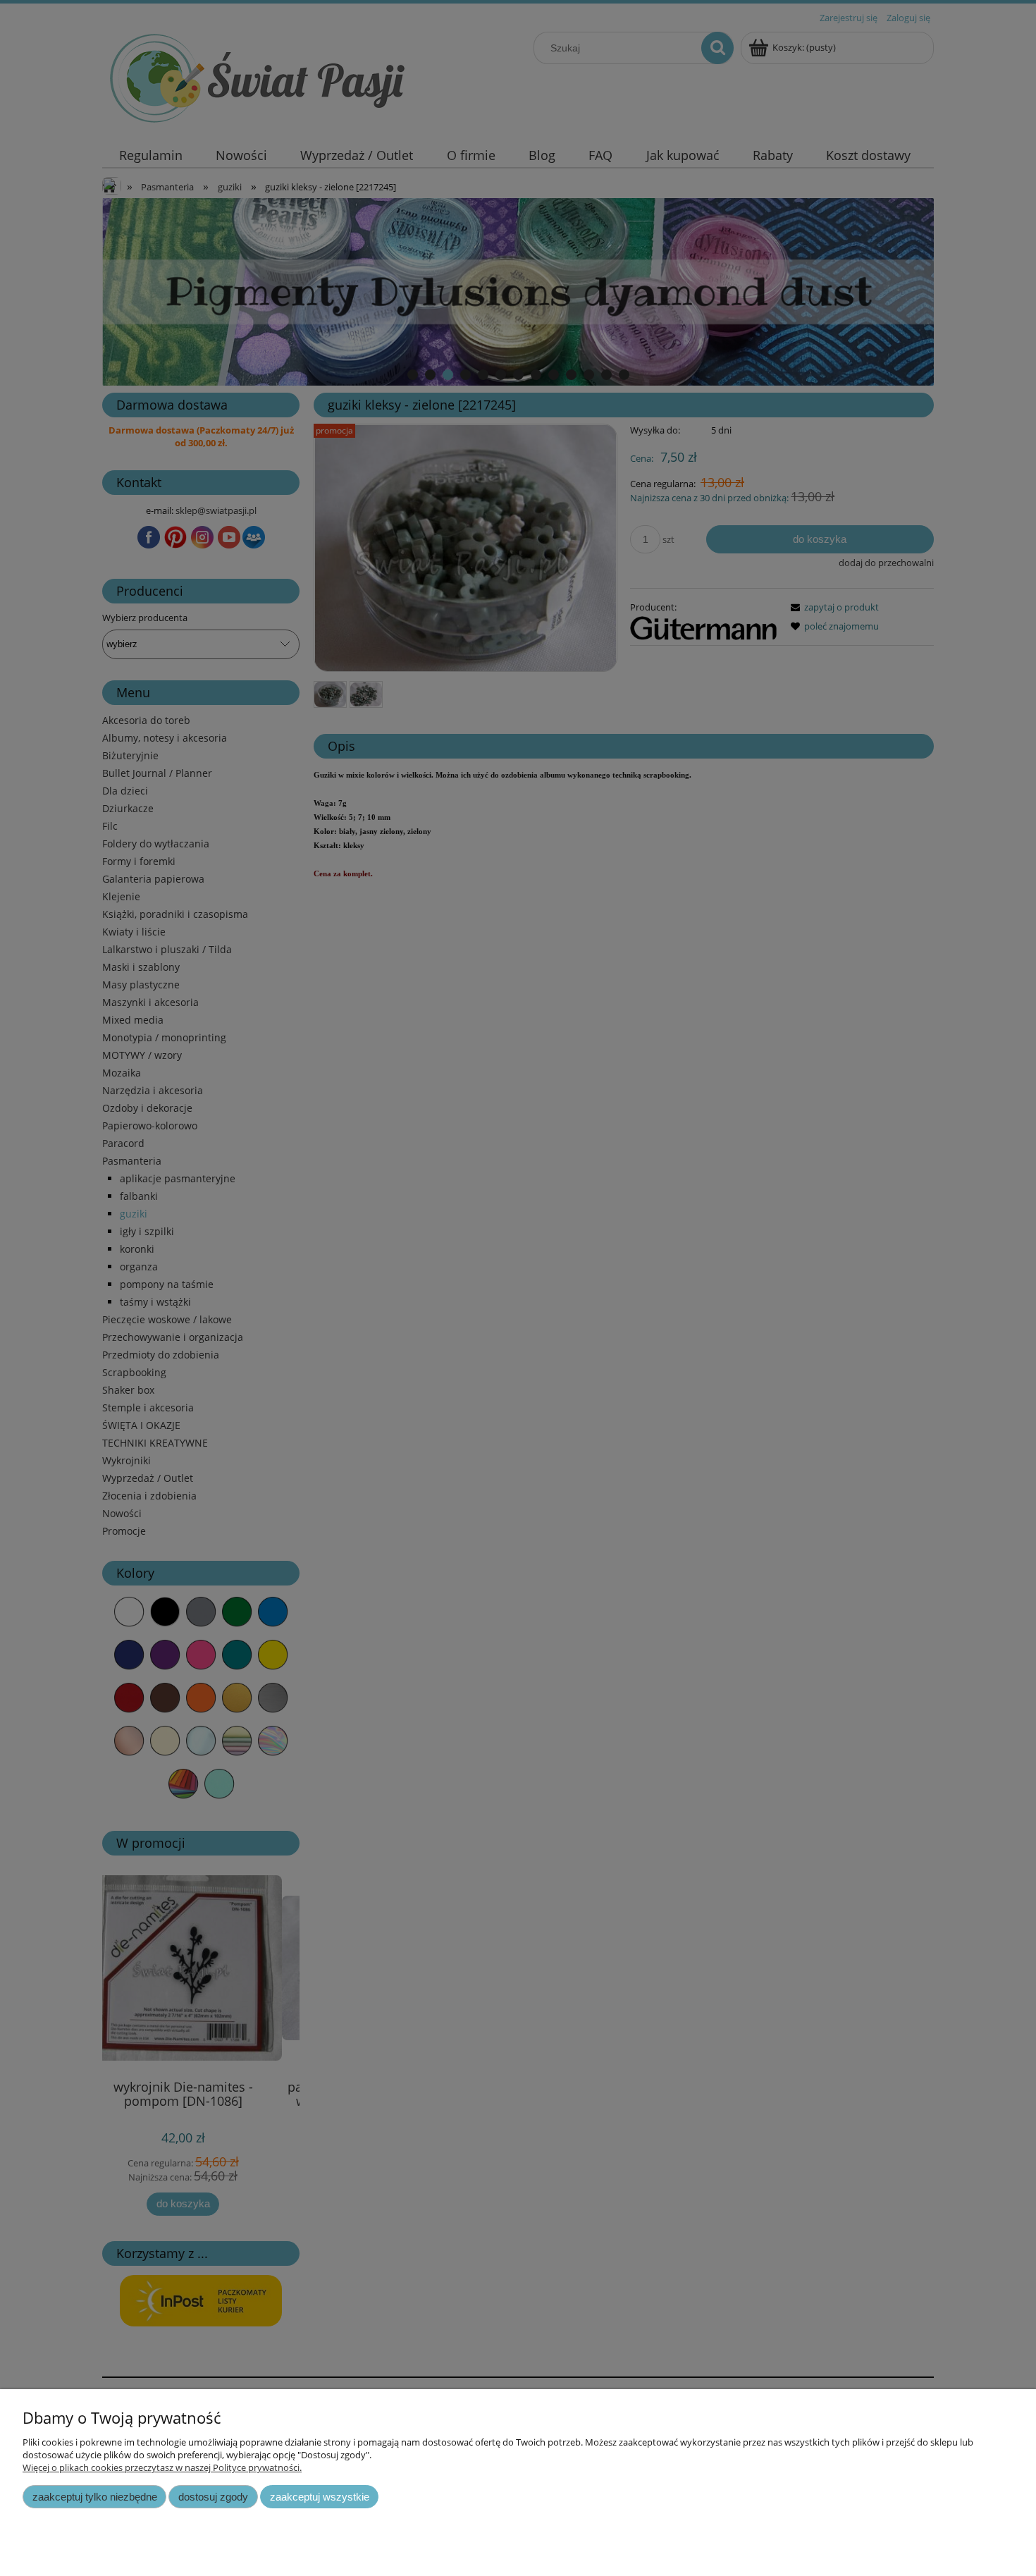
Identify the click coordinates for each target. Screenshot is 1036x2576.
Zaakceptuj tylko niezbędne (95, 2497)
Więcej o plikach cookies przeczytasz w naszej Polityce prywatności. (162, 2467)
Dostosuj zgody (213, 2497)
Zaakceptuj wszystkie (320, 2497)
